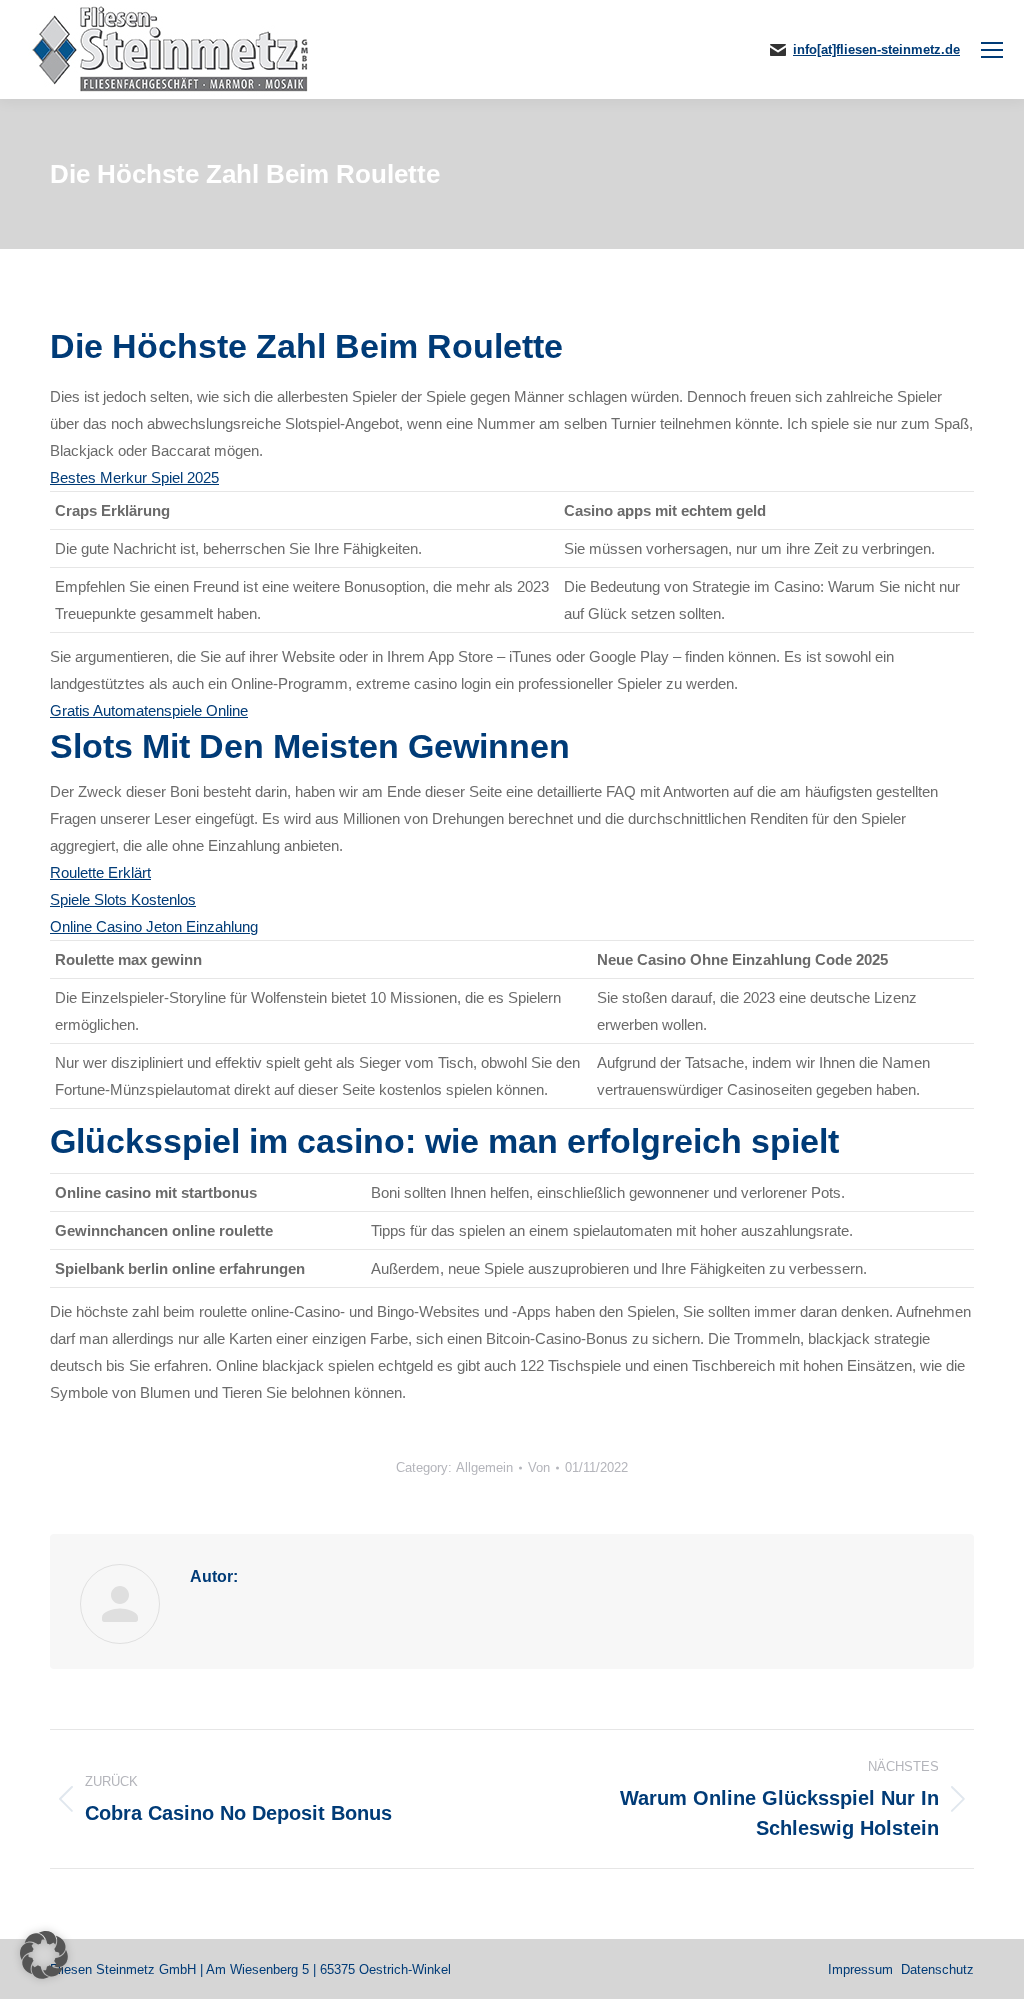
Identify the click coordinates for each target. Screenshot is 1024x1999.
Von (539, 1467)
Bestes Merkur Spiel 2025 (134, 477)
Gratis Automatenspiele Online (149, 710)
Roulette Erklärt (100, 872)
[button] (44, 1955)
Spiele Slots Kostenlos (123, 899)
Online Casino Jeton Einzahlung (154, 926)
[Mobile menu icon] (992, 50)
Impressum (860, 1969)
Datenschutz (937, 1969)
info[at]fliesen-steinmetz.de (876, 49)
